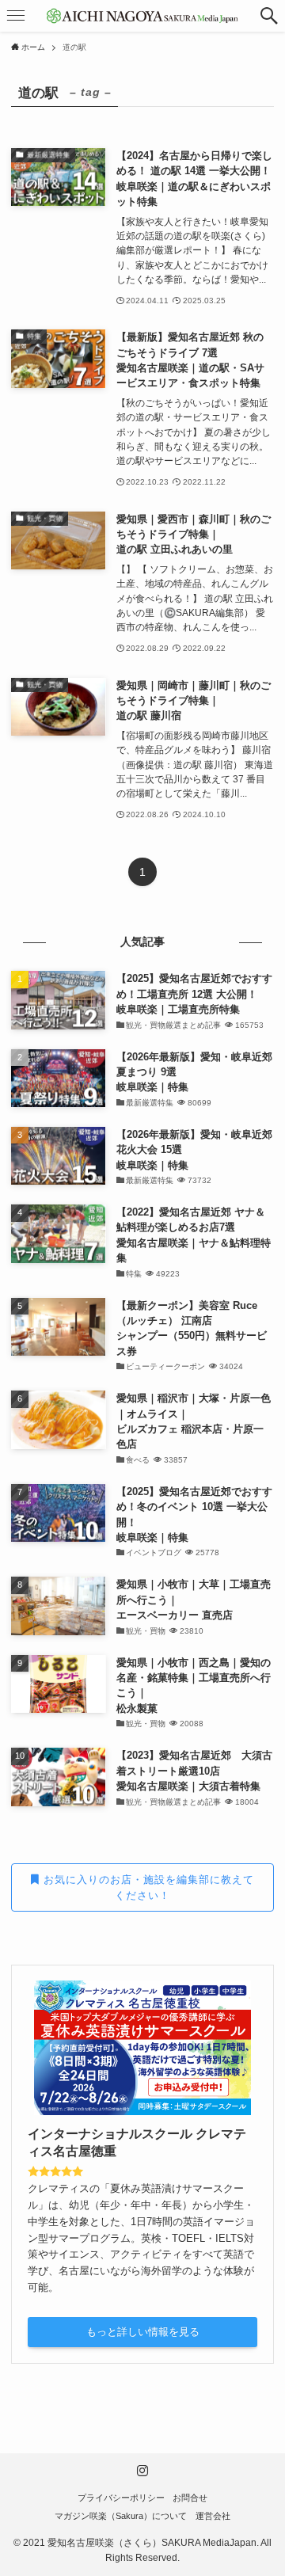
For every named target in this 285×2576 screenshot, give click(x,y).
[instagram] (142, 2471)
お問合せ (190, 2498)
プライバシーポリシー (121, 2498)
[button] (269, 16)
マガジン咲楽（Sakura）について (121, 2516)
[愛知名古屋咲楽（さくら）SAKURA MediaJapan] (142, 16)
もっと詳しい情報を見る (143, 2332)
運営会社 (213, 2516)
